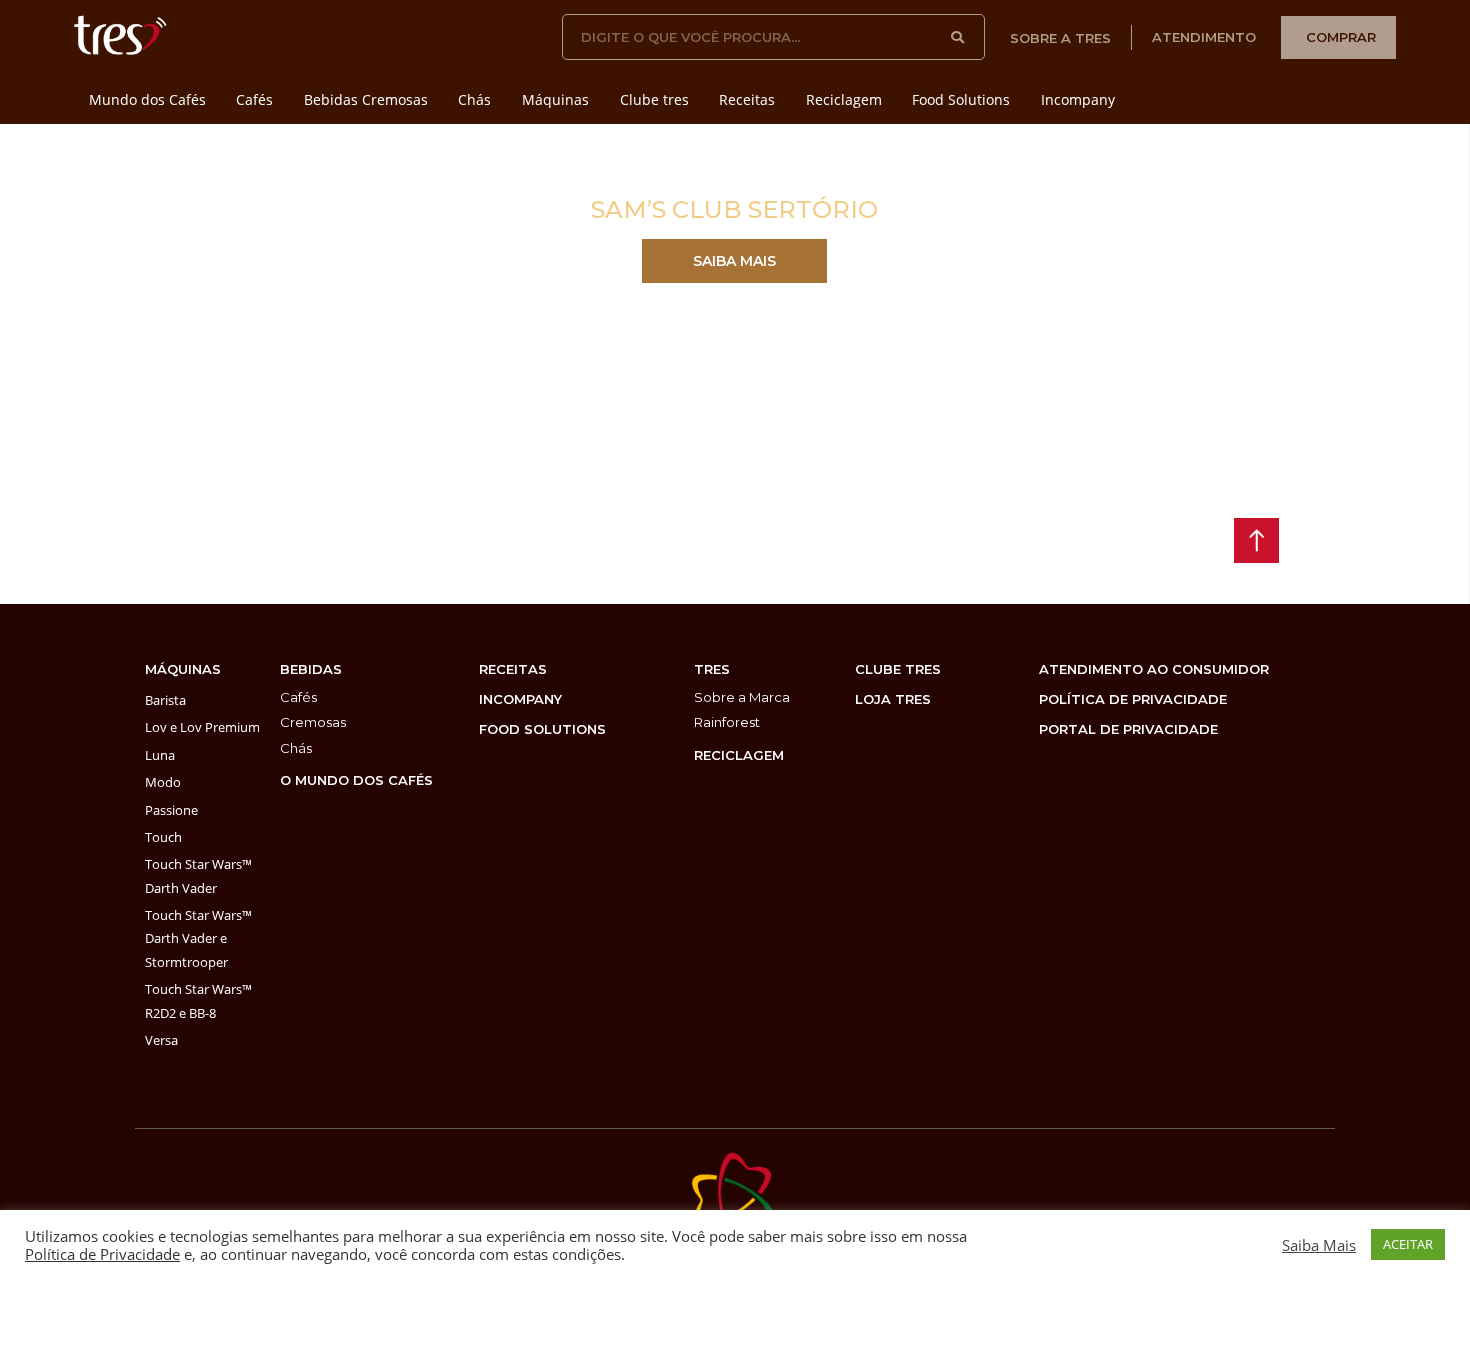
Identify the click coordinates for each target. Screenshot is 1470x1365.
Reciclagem (844, 99)
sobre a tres (1060, 38)
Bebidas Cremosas (366, 99)
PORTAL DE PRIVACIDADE (1128, 729)
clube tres (898, 669)
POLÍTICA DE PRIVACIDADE (1133, 699)
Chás (474, 99)
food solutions (542, 729)
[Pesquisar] (958, 37)
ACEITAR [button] (1408, 1244)
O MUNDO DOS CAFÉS (356, 780)
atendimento (1204, 37)
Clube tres (654, 99)
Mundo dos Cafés (147, 99)
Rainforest (727, 722)
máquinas (183, 669)
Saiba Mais (1319, 1245)
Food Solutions (961, 99)
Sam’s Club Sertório (734, 209)
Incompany (1078, 99)
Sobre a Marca (742, 697)
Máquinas (555, 99)
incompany (520, 699)
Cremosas (313, 722)
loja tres (893, 699)
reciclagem (739, 755)
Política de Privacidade (102, 1254)
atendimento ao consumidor (1154, 669)
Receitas (747, 99)
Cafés (254, 99)
